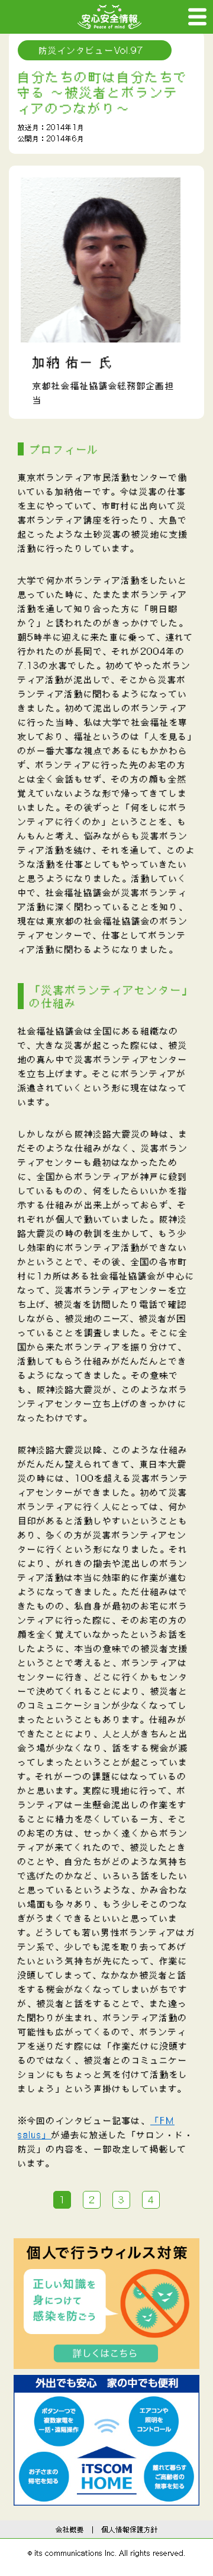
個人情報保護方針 (130, 2529)
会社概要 (70, 2529)
